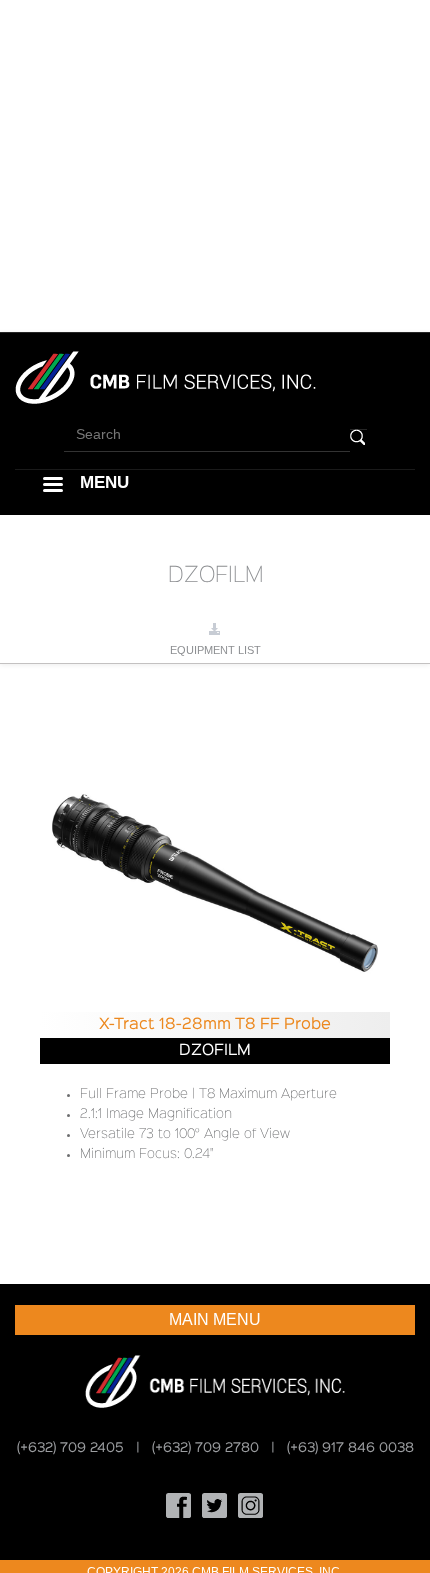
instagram (251, 1506)
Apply (358, 437)
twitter (215, 1506)
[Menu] (52, 486)
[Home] (165, 376)
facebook (179, 1506)
